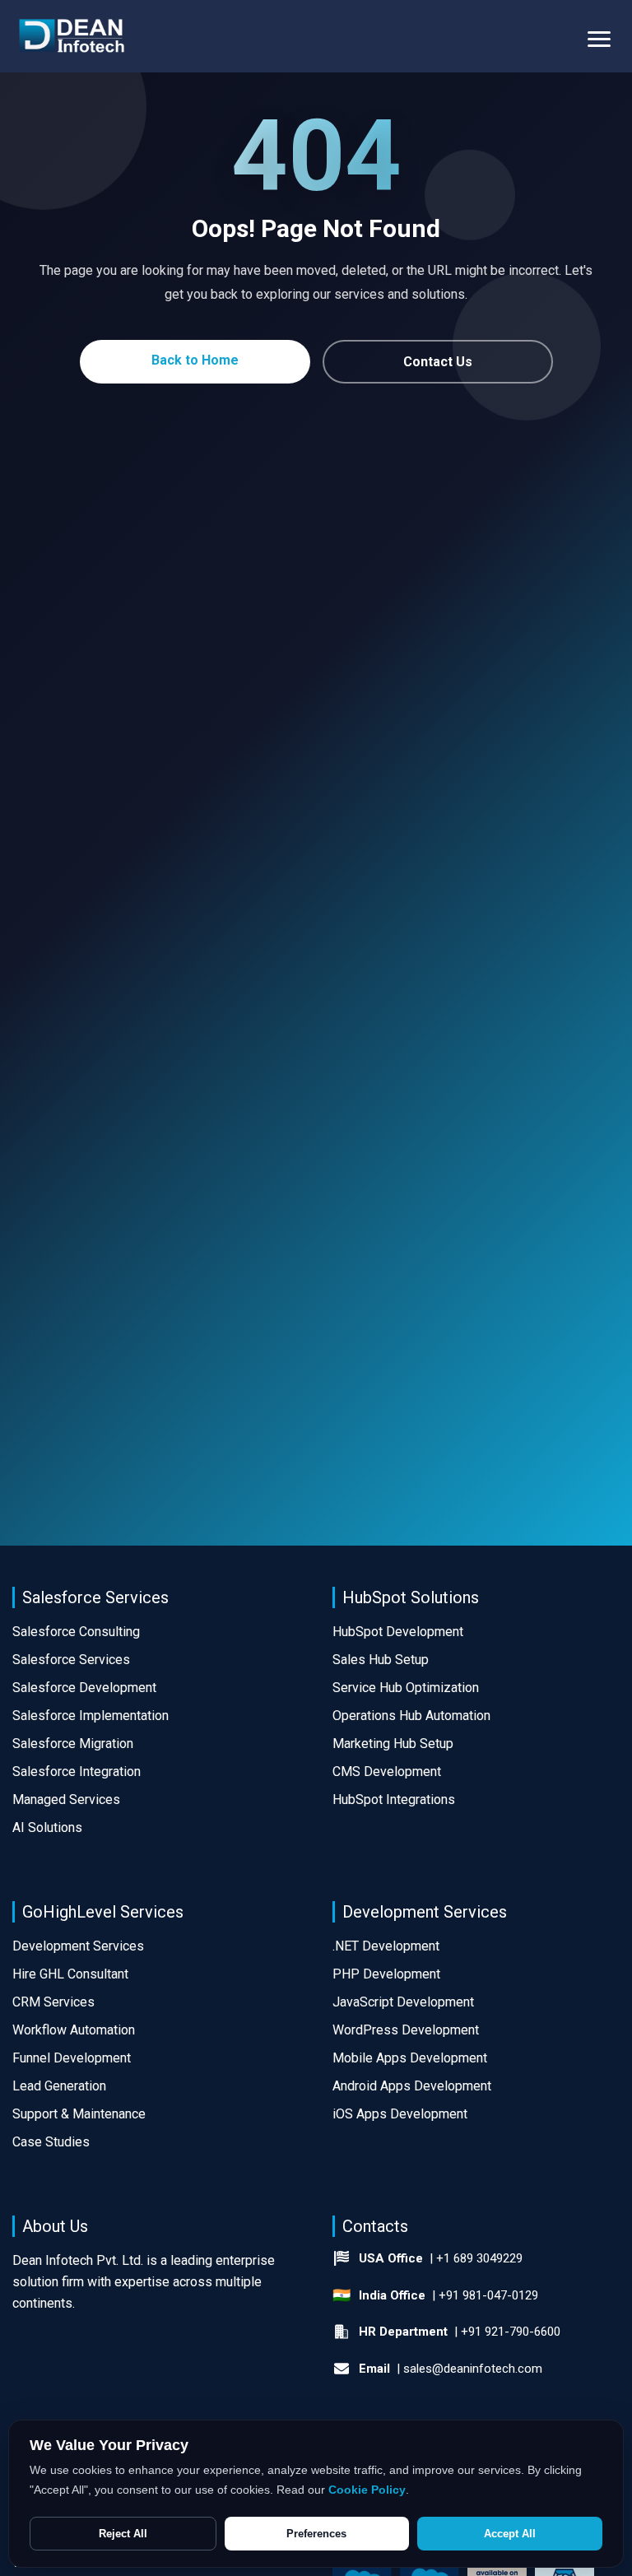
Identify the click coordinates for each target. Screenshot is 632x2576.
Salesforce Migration (73, 1744)
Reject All (123, 2534)
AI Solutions (47, 1827)
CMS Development (387, 1772)
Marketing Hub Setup (393, 1744)
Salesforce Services (71, 1660)
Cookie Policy (367, 2490)
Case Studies (51, 2142)
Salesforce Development (84, 1688)
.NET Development (386, 1946)
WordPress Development (406, 2030)
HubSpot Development (398, 1632)
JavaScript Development (403, 2002)
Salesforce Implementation (91, 1716)
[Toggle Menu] (599, 36)
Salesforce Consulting (76, 1632)
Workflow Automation (74, 2030)
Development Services (78, 1946)
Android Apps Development (412, 2086)
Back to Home (195, 360)
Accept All (510, 2534)
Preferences (316, 2534)
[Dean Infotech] (72, 37)
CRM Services (53, 2002)
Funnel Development (72, 2058)
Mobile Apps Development (410, 2058)
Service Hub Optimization (406, 1688)
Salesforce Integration (77, 1772)
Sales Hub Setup (381, 1660)
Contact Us (438, 362)
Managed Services (66, 1799)
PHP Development (386, 1974)
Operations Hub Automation (411, 1716)
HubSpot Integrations (394, 1799)
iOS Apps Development (400, 2114)
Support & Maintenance (79, 2114)
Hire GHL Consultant (70, 1974)
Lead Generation (59, 2086)
